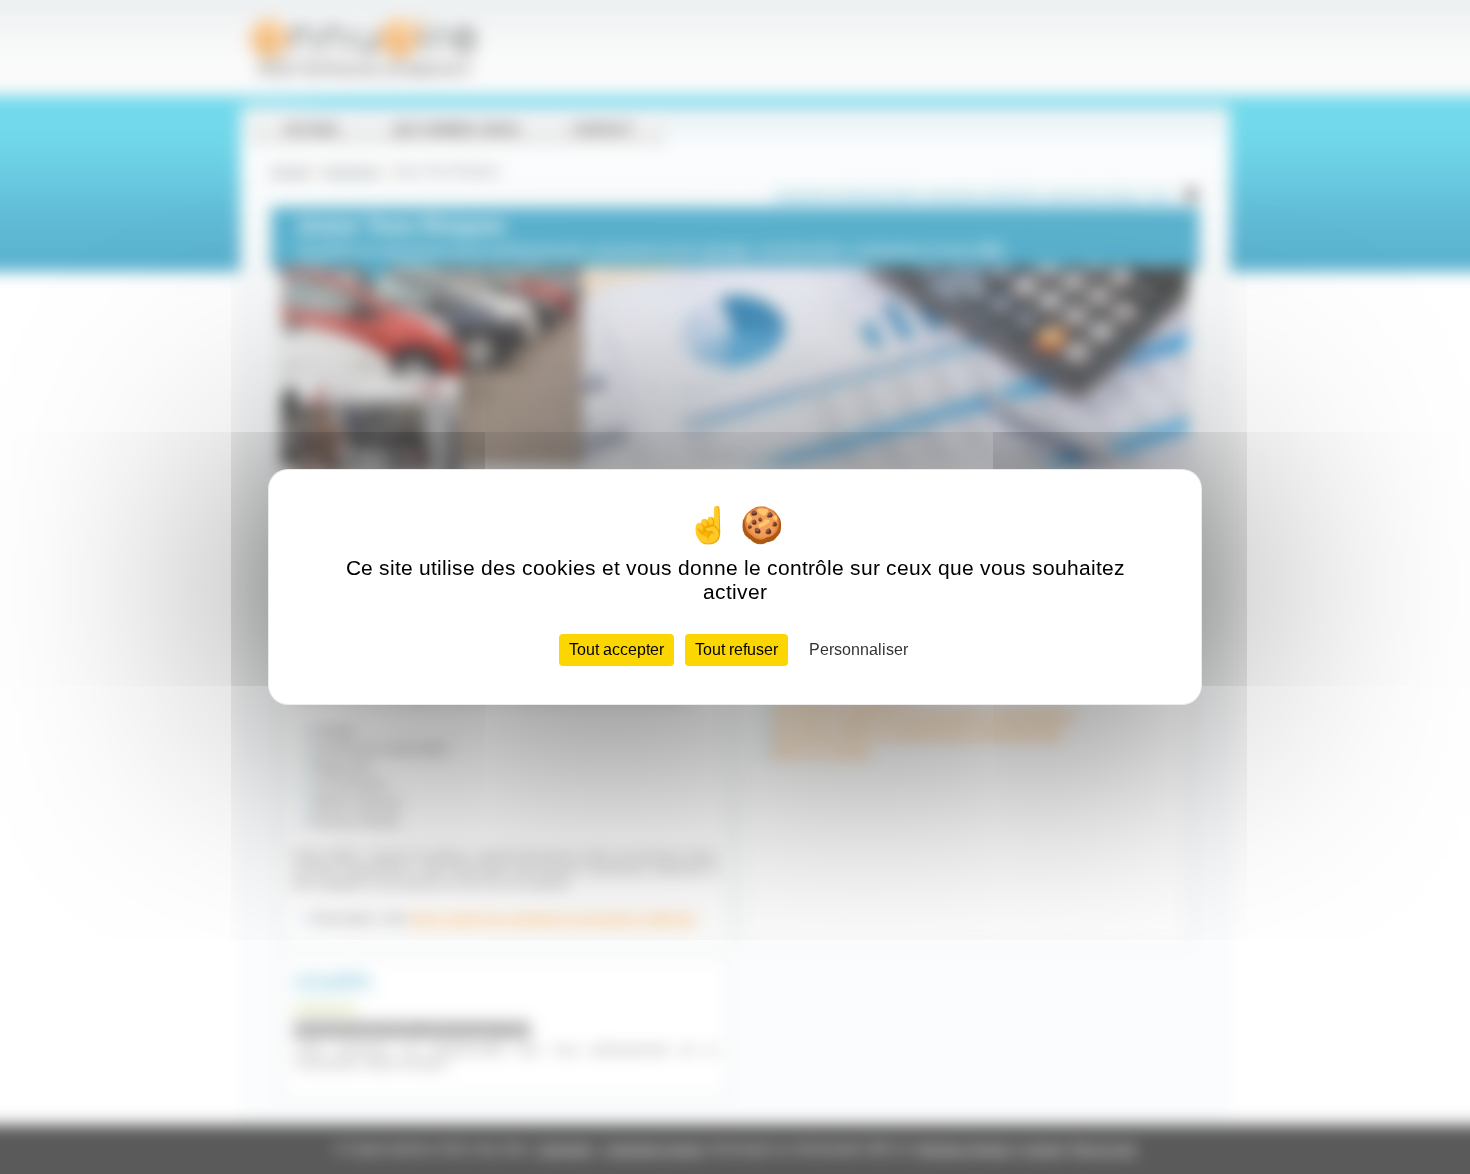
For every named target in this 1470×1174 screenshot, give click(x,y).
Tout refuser (736, 649)
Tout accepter (616, 649)
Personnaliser (858, 649)
